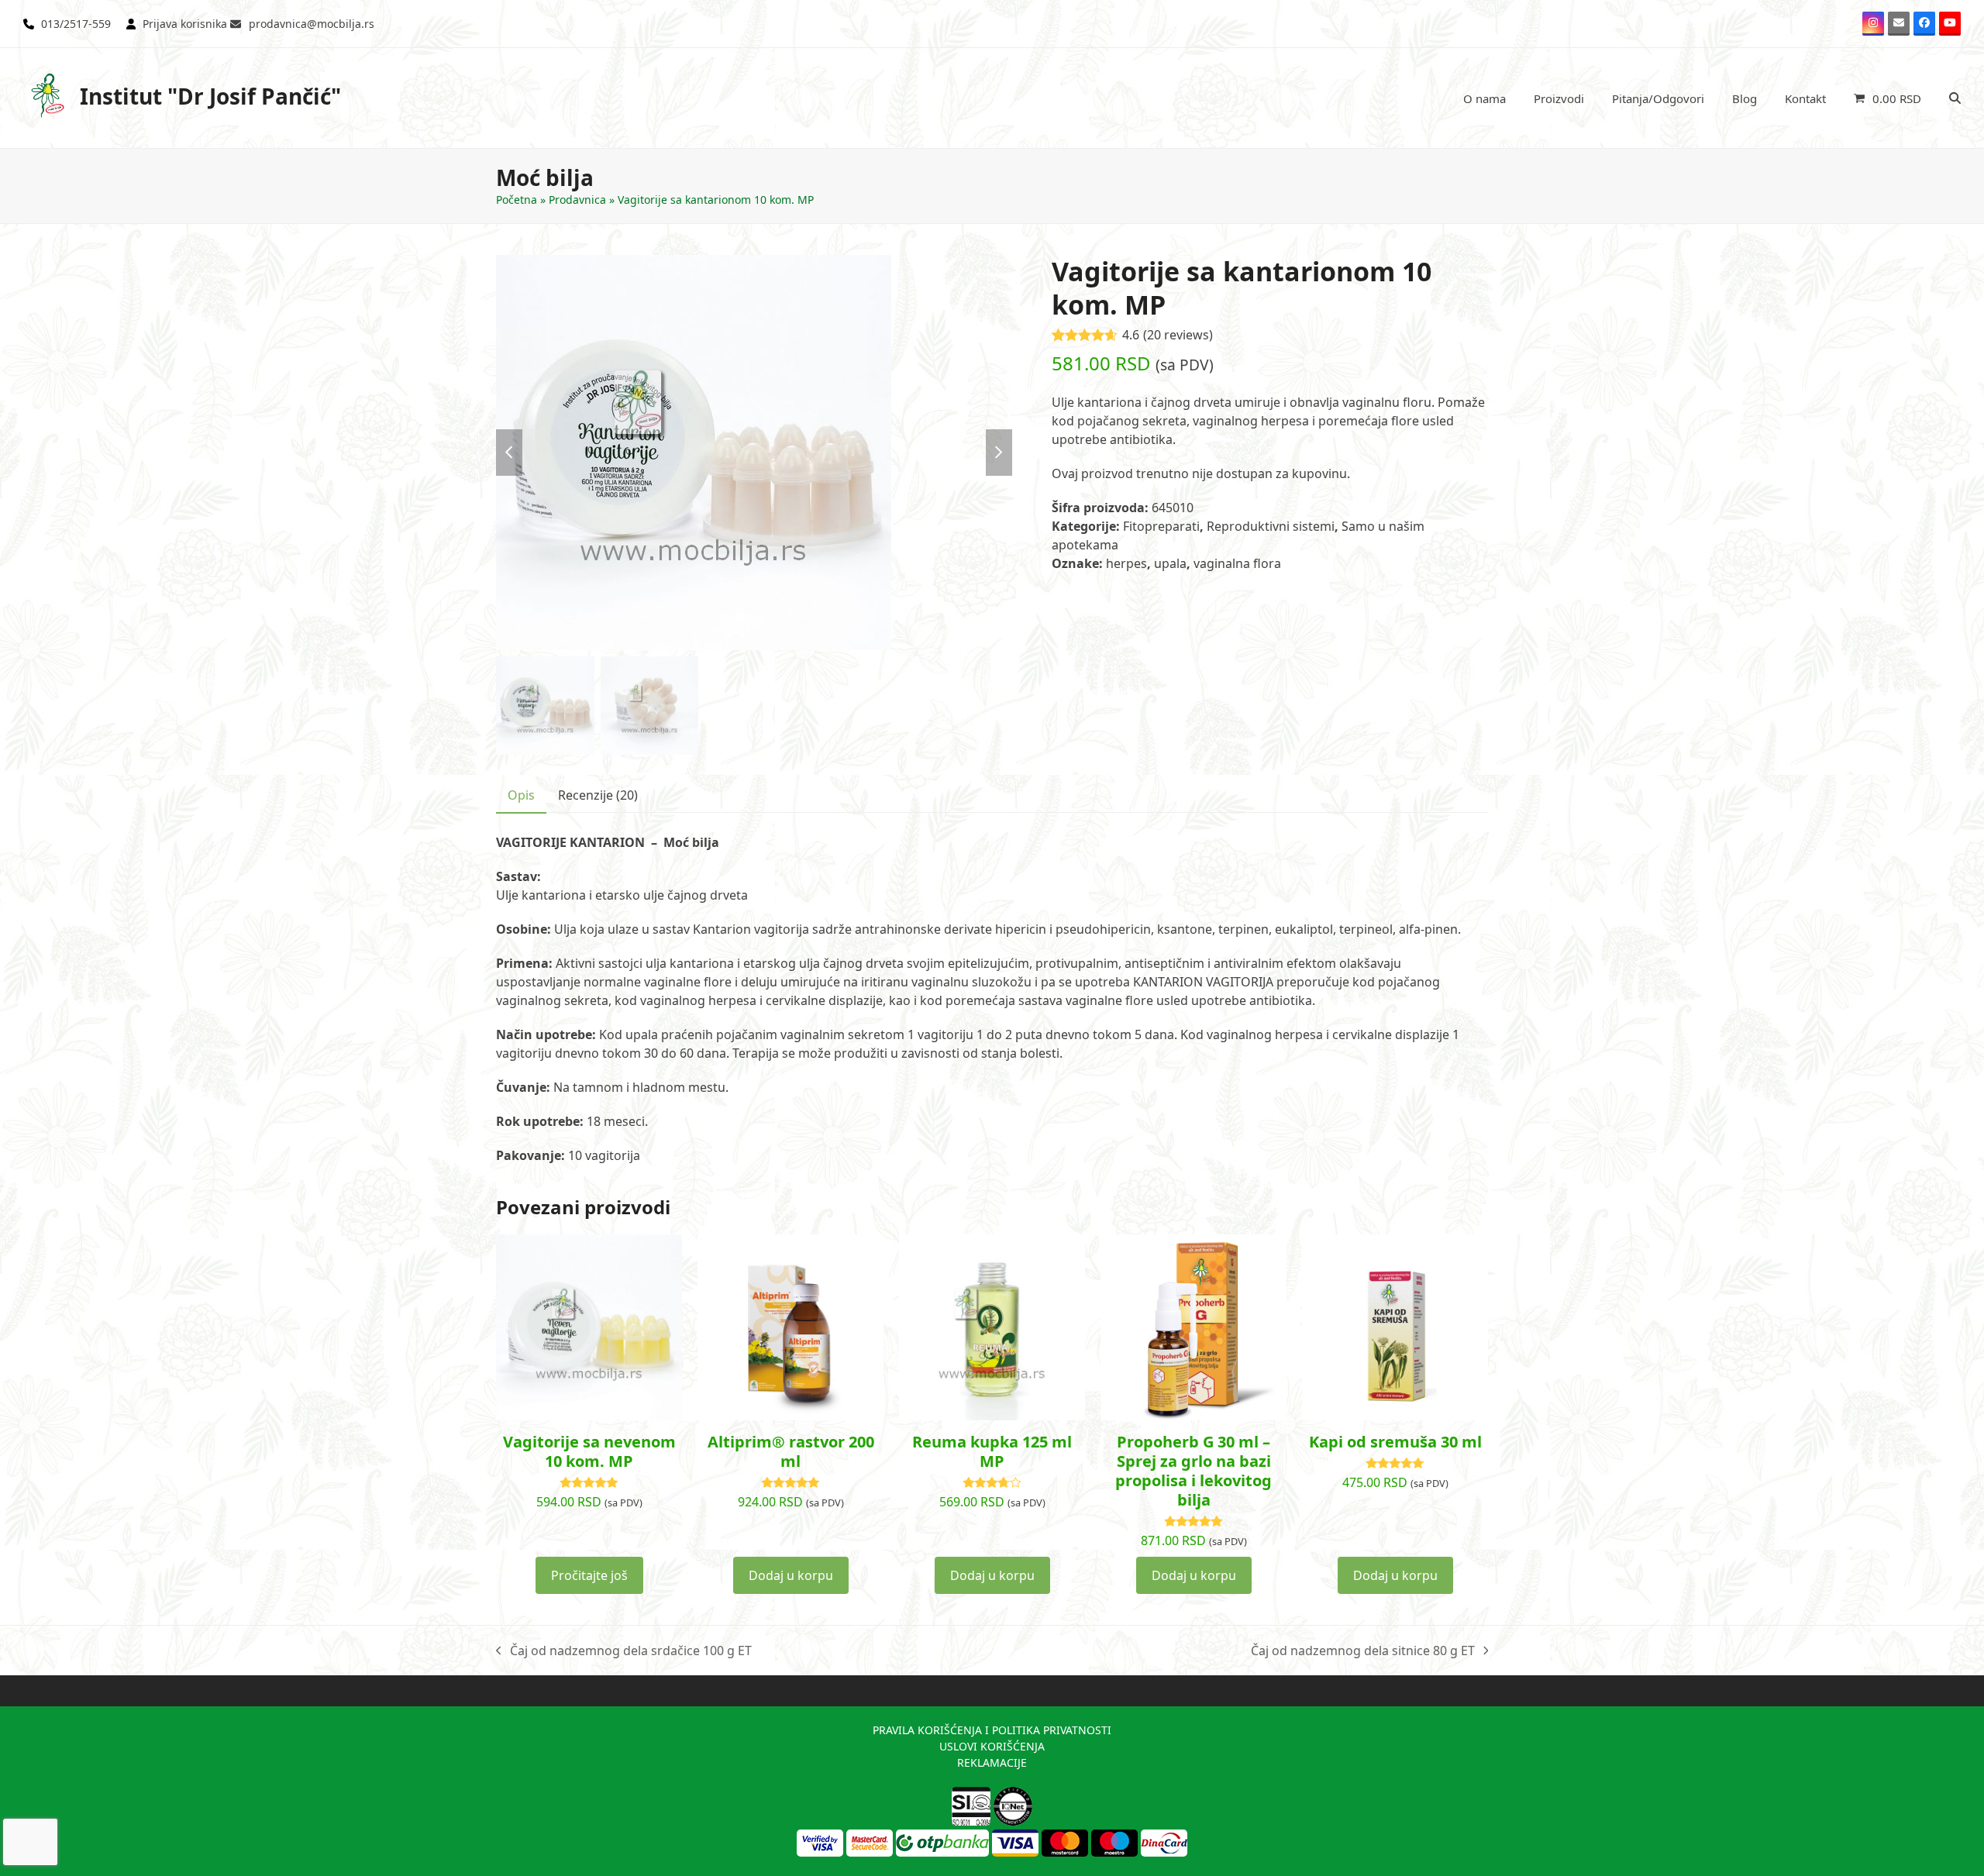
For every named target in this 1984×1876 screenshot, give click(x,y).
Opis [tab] (521, 795)
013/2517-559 (76, 24)
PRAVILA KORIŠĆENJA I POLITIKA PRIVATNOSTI (992, 1730)
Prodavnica (577, 200)
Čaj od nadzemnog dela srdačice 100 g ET (624, 1651)
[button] (1888, 98)
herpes (1126, 563)
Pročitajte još (589, 1575)
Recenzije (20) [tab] (598, 795)
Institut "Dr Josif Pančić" (210, 96)
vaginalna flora (1237, 563)
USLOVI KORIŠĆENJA (992, 1746)
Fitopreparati (1161, 526)
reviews (1178, 335)
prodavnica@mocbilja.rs (312, 24)
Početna (517, 200)
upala (1170, 563)
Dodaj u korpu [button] (791, 1575)
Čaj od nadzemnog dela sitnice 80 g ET (1363, 1651)
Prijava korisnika (185, 24)
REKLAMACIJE (992, 1762)
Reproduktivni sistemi (1271, 526)
